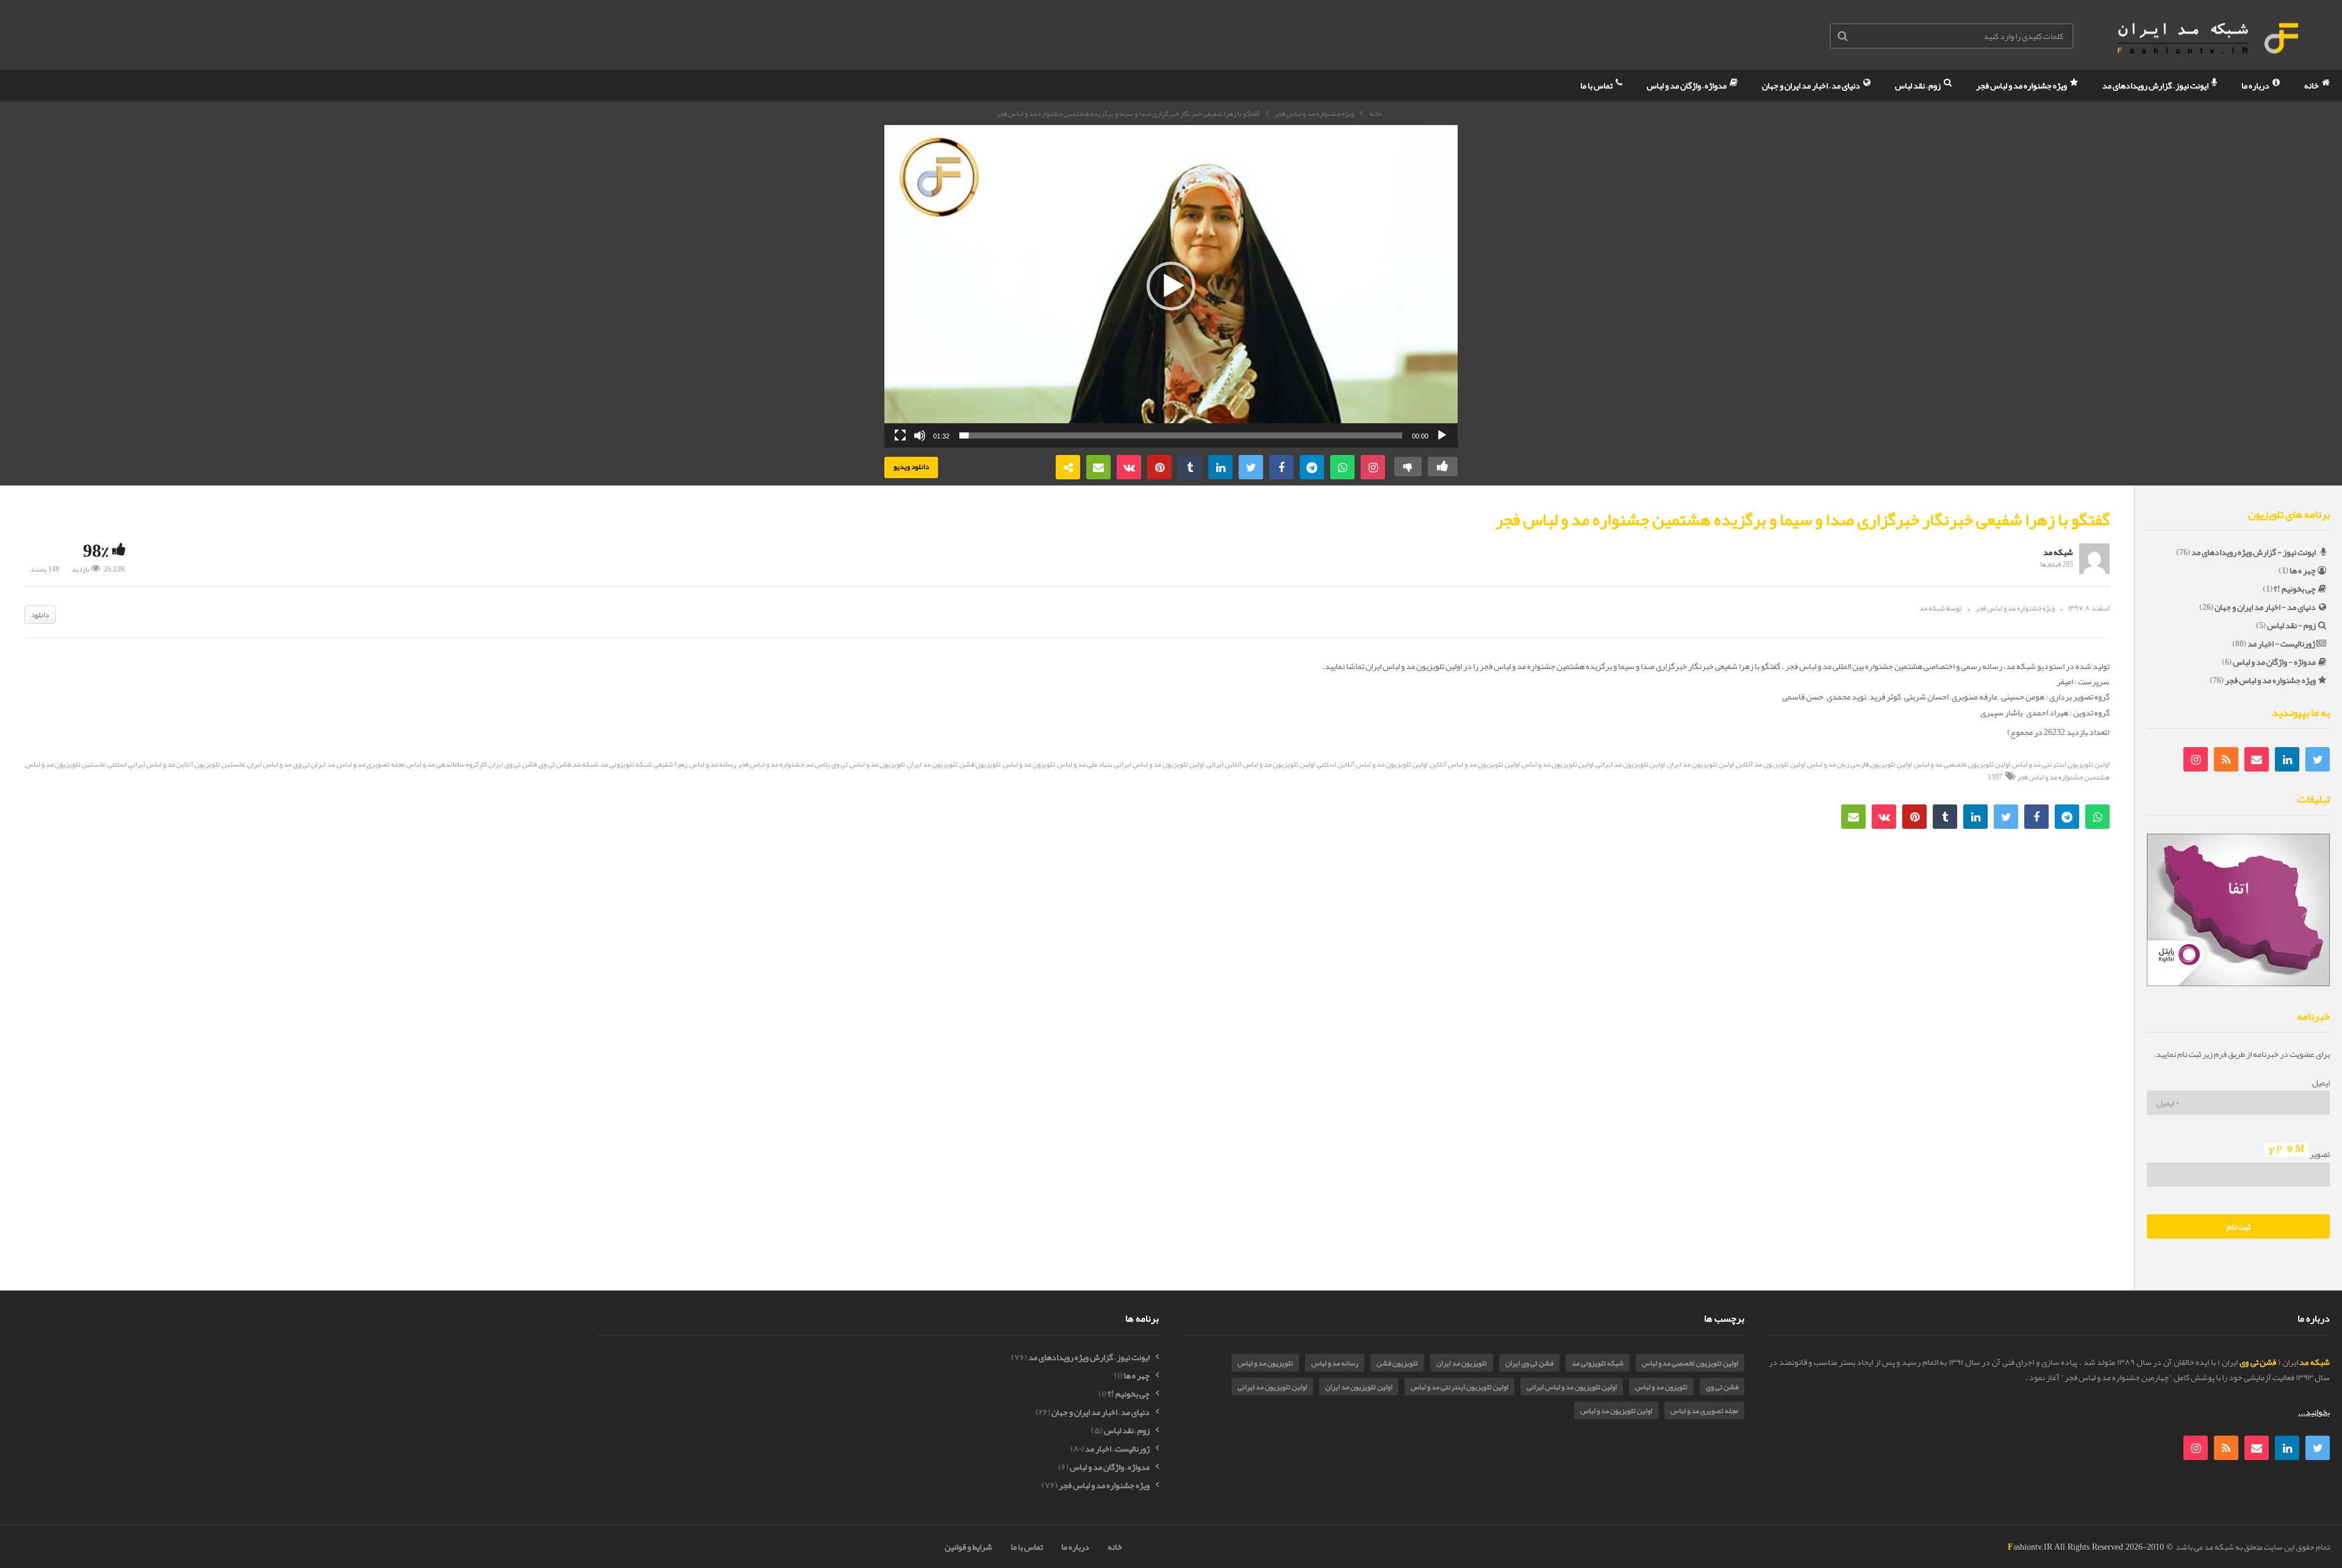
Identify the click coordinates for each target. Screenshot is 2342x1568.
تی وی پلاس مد (827, 764)
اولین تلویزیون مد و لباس (1558, 764)
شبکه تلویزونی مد (626, 764)
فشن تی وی (555, 764)
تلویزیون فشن (980, 764)
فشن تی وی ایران (513, 764)
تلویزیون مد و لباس (877, 764)
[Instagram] (2196, 759)
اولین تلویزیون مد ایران (1700, 764)
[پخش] (1442, 435)
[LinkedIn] (2287, 759)
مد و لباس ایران (269, 764)
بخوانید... (2314, 1412)
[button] (1171, 286)
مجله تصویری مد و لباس (371, 764)
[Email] (2257, 759)
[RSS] (2226, 759)
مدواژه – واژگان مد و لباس (1687, 85)
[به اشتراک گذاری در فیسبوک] (1281, 467)
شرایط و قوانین (969, 1547)
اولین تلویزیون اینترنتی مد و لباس (2061, 764)
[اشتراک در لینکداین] (1220, 467)
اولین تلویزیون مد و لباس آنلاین (1475, 764)
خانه (2312, 85)
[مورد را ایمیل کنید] (1098, 467)
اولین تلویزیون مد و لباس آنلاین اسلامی (1372, 764)
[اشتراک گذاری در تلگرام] (1312, 467)
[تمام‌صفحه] (900, 435)
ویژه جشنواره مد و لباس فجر (2022, 85)
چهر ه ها (2303, 570)
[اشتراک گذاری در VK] (1129, 467)
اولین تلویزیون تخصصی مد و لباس (1962, 764)
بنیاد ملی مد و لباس (1085, 764)
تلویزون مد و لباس (1029, 764)
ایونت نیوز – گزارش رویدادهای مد (2156, 85)
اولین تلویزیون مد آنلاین (1771, 764)
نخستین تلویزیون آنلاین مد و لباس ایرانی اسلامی (176, 764)
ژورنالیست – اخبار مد (1117, 1449)
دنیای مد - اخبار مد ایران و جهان (2265, 607)
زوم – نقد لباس (1918, 85)
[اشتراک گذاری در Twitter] (1251, 467)
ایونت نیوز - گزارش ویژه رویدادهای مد (2254, 552)
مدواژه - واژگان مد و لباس (2274, 662)
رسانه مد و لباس (713, 764)
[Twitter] (2318, 759)
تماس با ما (1597, 85)
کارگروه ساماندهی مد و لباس (446, 764)
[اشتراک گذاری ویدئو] (1068, 467)
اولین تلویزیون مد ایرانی (1630, 764)
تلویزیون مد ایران (932, 764)
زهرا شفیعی (671, 764)
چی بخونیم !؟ (2295, 589)
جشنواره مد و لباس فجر (771, 764)
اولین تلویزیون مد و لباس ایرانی (1159, 764)
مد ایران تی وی (314, 764)
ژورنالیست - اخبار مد (2281, 643)
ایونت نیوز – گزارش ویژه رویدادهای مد (1089, 1357)
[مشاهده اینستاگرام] (1373, 467)
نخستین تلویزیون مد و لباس (65, 764)
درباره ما (2256, 85)
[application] (1171, 286)
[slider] (1181, 435)
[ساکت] (920, 435)
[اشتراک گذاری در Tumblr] (1190, 467)
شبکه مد (2058, 552)
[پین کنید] (1159, 467)
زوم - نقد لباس (2291, 625)
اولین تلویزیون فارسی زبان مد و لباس (1860, 764)
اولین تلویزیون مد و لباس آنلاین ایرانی (1261, 764)
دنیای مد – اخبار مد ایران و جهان (1812, 85)
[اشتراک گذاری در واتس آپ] (1342, 467)
